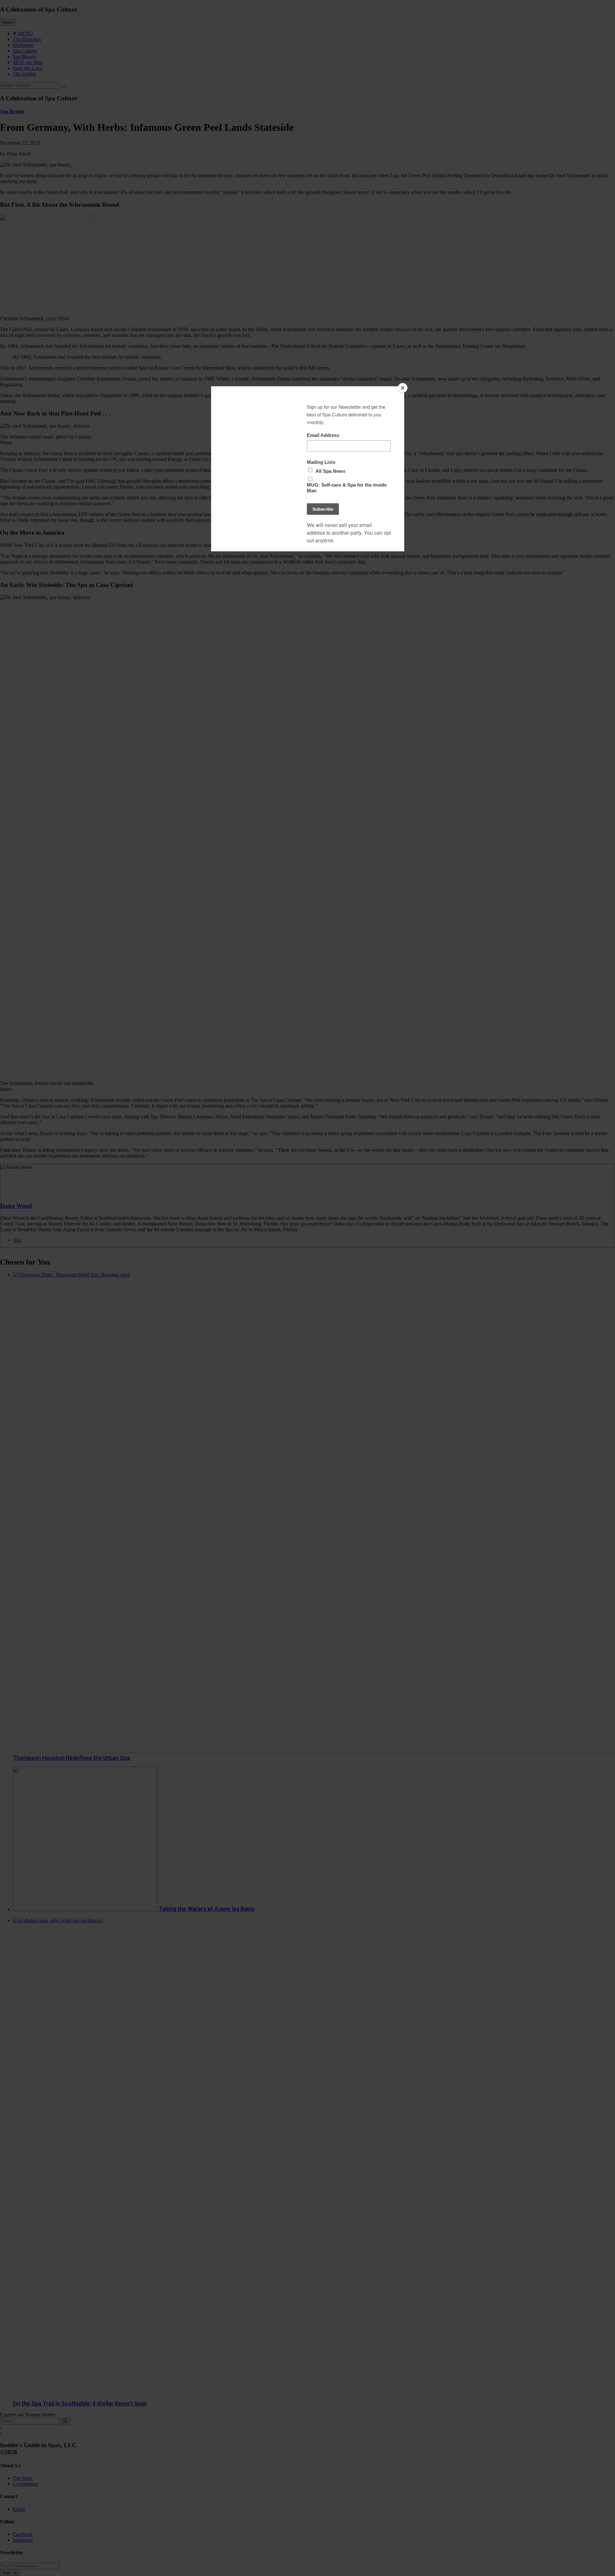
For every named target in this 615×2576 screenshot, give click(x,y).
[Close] (403, 388)
